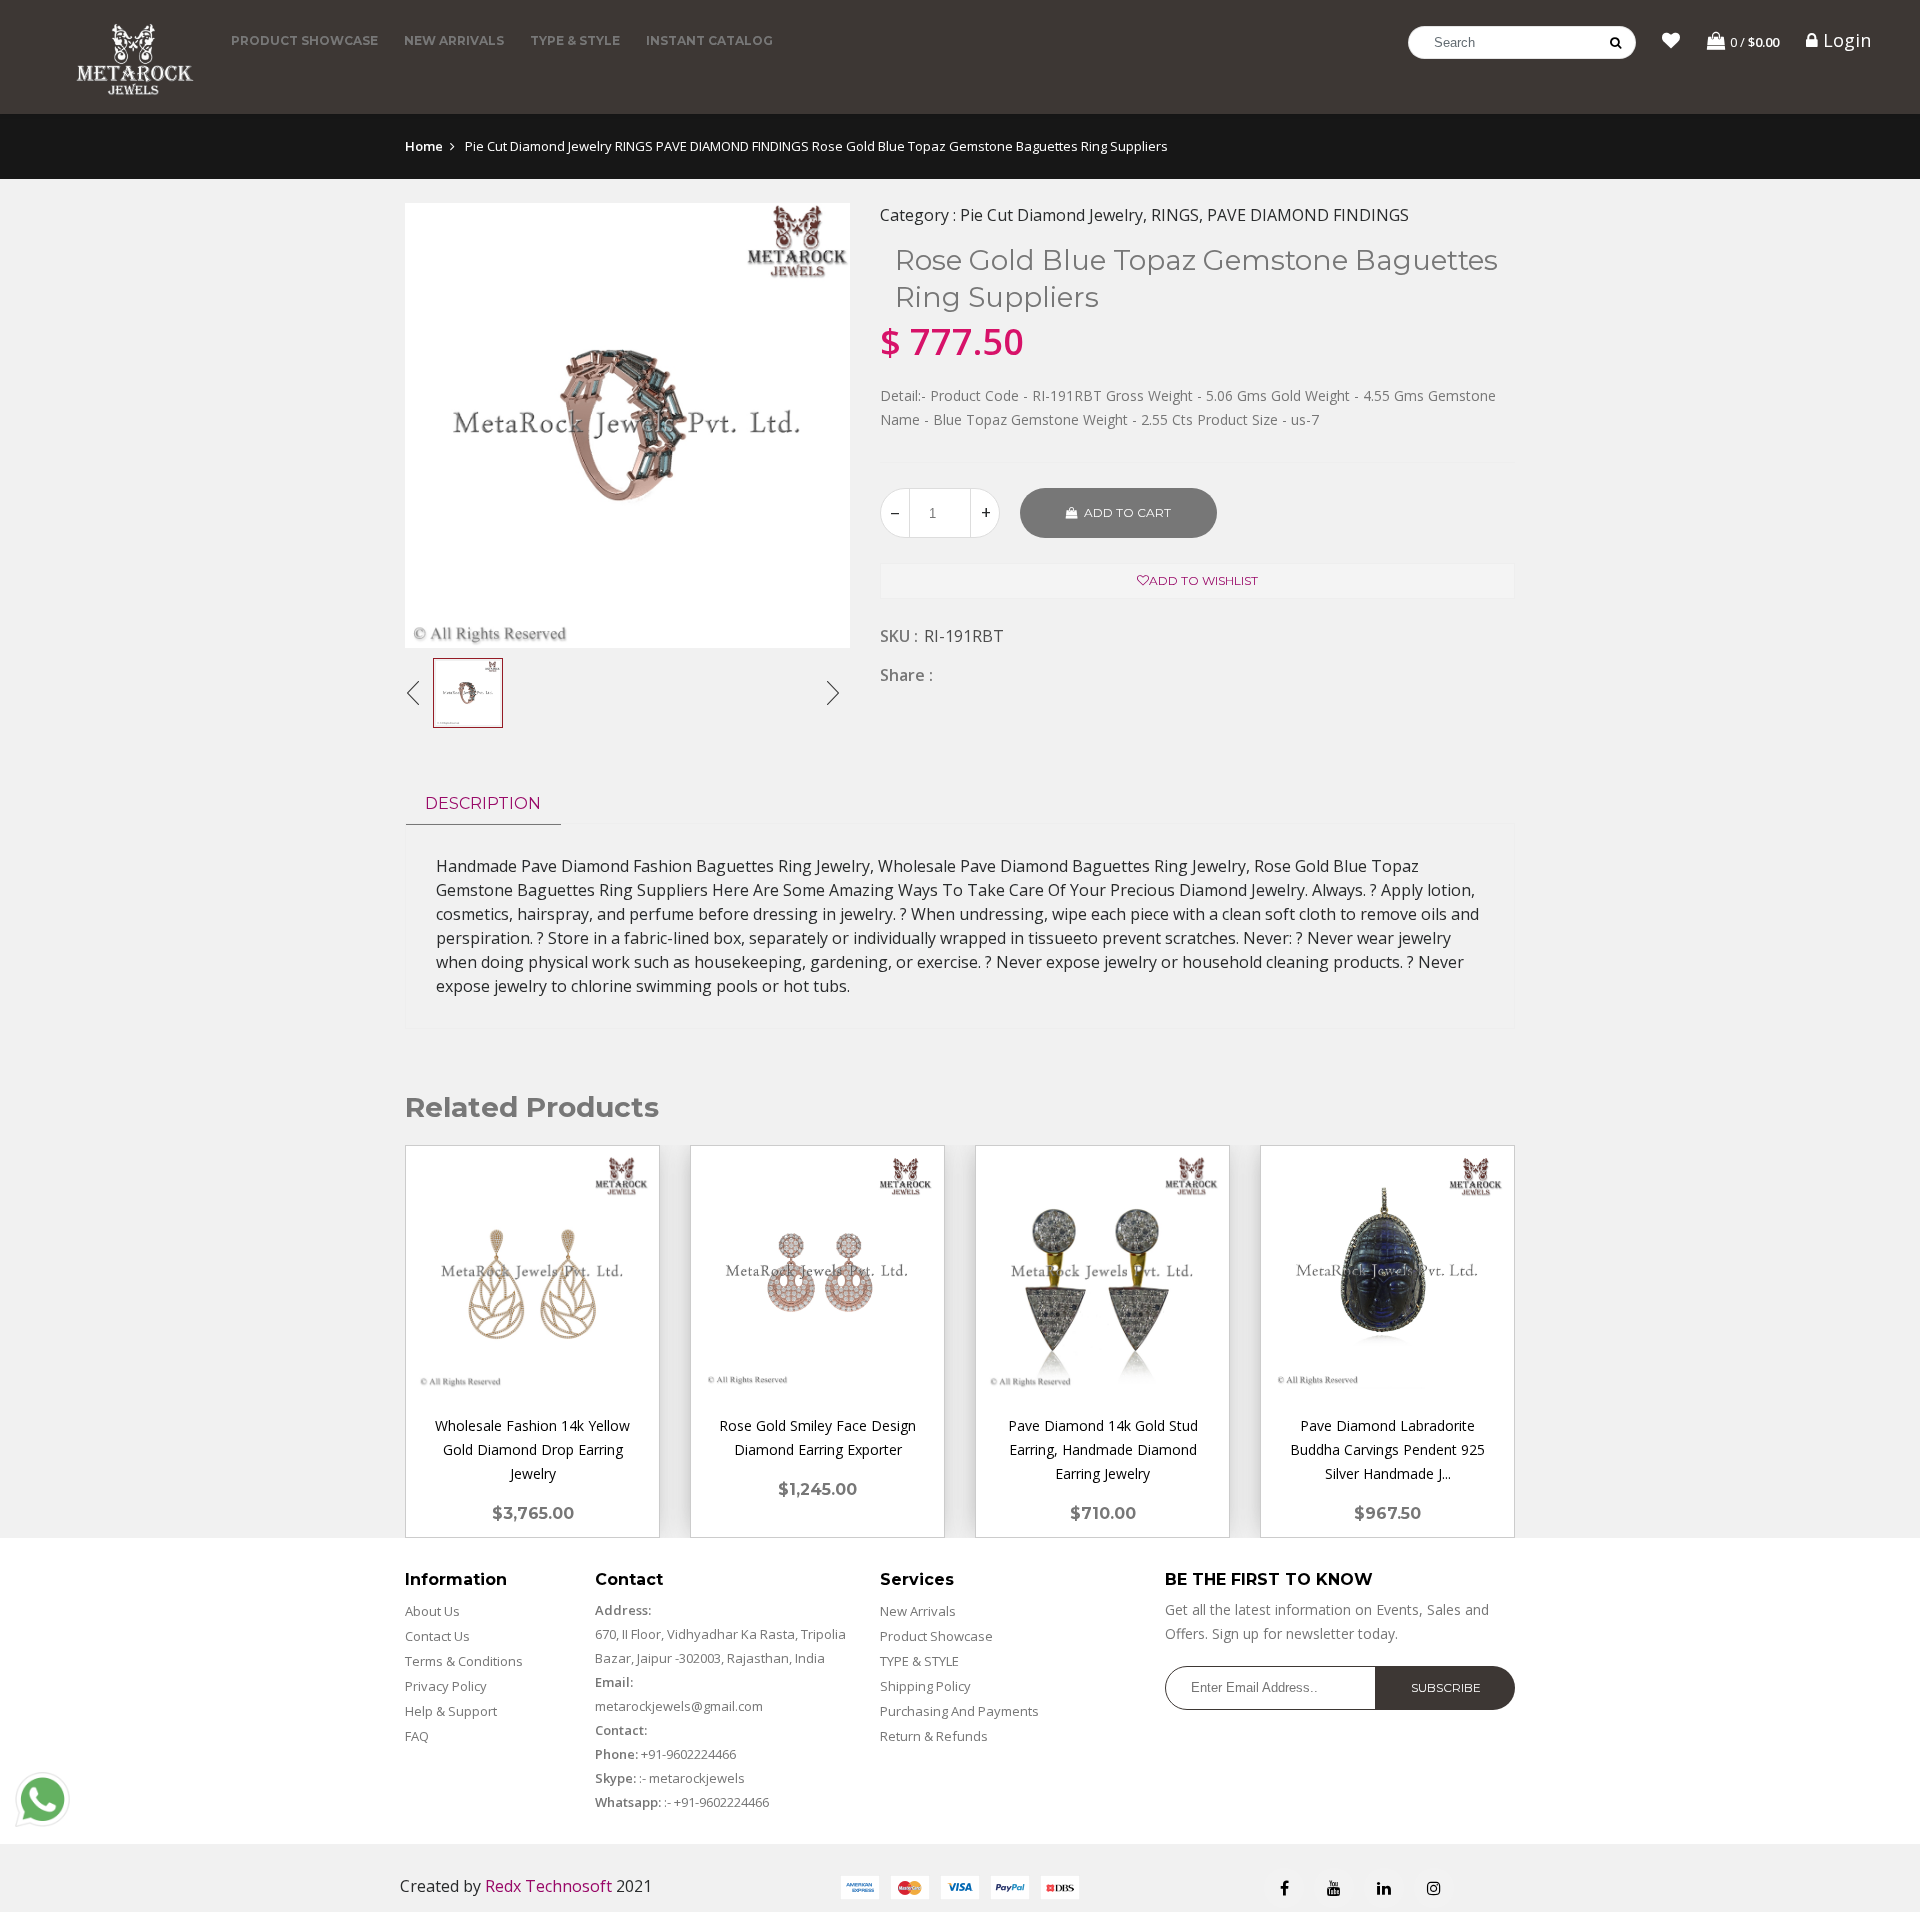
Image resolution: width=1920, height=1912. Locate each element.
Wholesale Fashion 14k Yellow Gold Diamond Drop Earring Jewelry (532, 1449)
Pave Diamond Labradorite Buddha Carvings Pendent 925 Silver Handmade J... (1387, 1449)
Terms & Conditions (464, 1661)
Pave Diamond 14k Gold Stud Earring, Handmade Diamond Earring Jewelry (1103, 1449)
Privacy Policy (446, 1686)
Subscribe (1446, 1687)
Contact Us (437, 1636)
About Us (432, 1611)
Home (424, 146)
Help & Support (451, 1711)
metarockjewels (695, 1778)
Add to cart (1127, 512)
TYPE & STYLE (575, 40)
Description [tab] (483, 803)
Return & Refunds (934, 1736)
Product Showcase (304, 40)
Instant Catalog (709, 40)
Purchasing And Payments (959, 1711)
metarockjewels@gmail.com (679, 1706)
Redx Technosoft (548, 1886)
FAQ (417, 1736)
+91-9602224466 (688, 1754)
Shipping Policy (925, 1686)
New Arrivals (454, 40)
